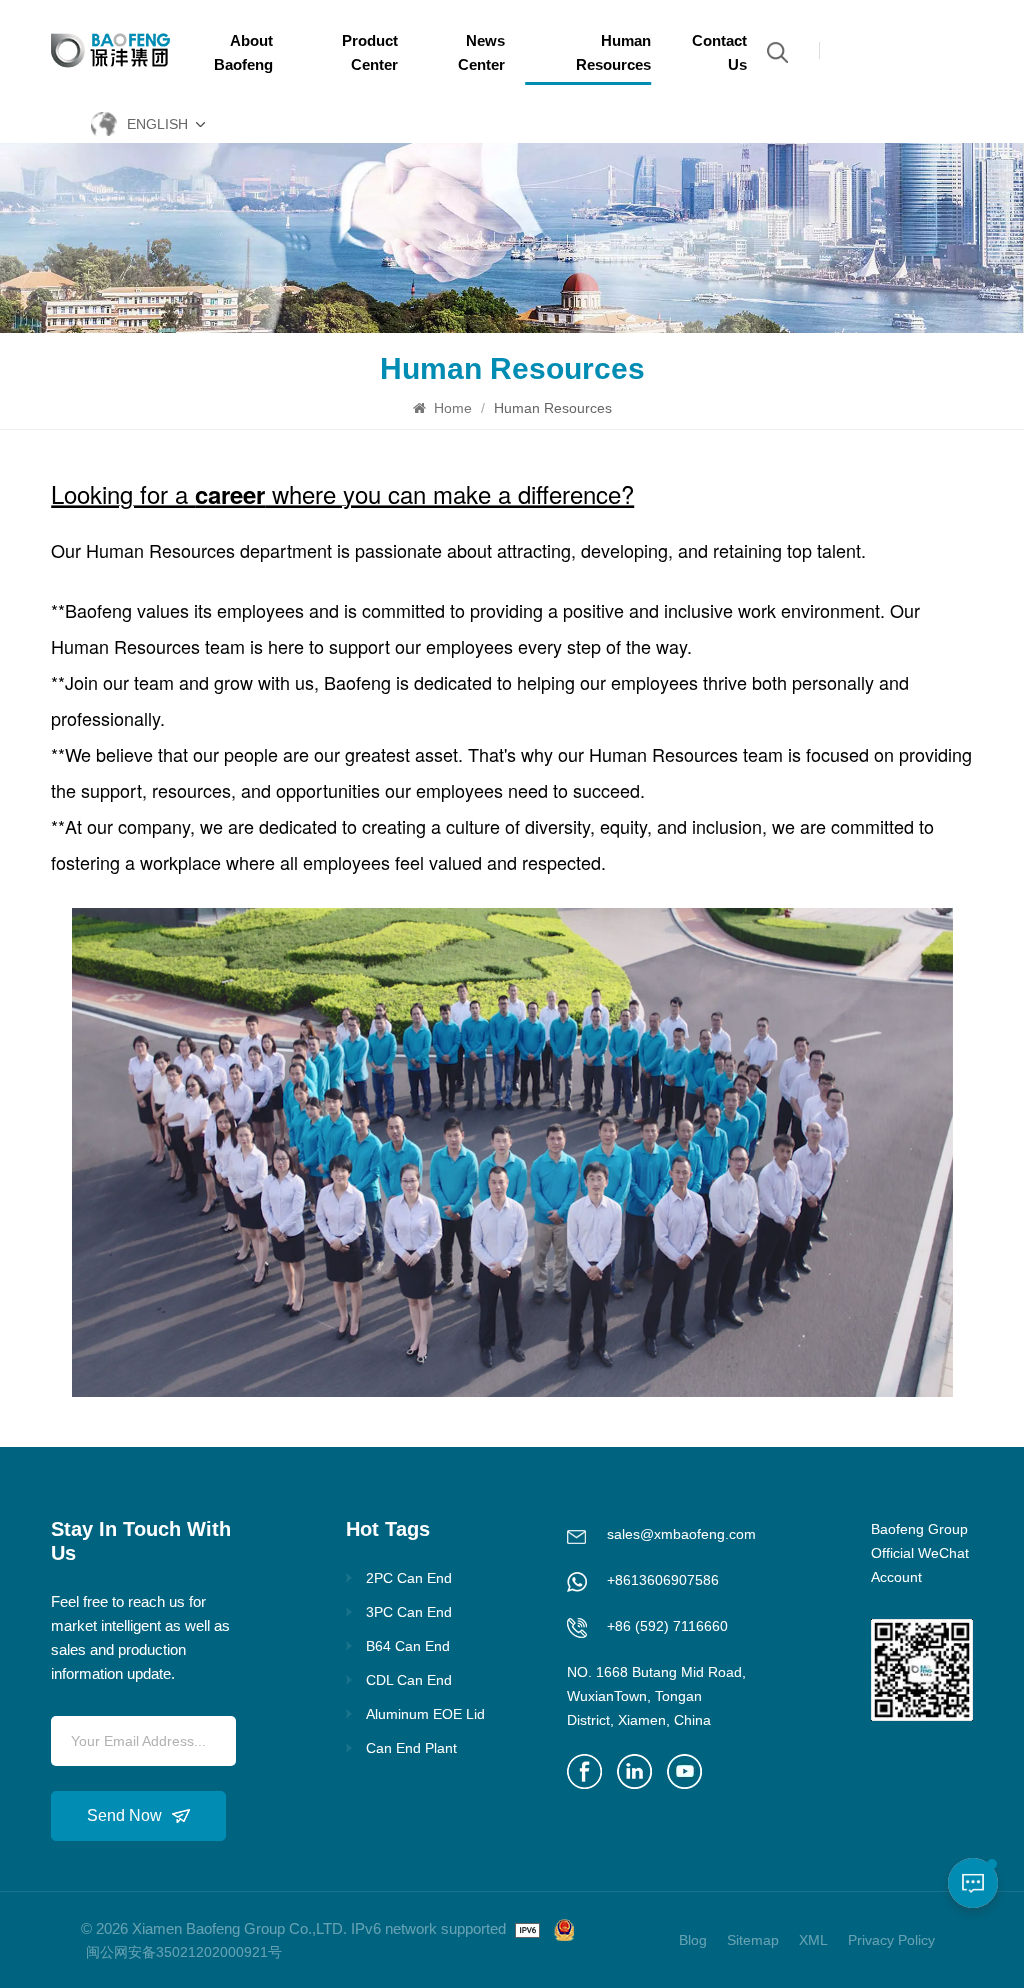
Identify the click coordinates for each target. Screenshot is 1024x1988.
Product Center (369, 52)
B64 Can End (408, 1646)
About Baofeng (243, 52)
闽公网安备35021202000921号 (184, 1952)
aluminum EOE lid (425, 1714)
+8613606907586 (663, 1580)
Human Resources (613, 52)
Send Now (124, 1815)
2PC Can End (409, 1578)
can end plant (411, 1748)
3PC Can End (409, 1612)
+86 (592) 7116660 (667, 1626)
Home (451, 408)
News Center (481, 52)
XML (813, 1940)
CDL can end (409, 1680)
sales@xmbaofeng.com (681, 1534)
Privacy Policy (891, 1940)
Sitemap (753, 1940)
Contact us (719, 52)
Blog (693, 1940)
